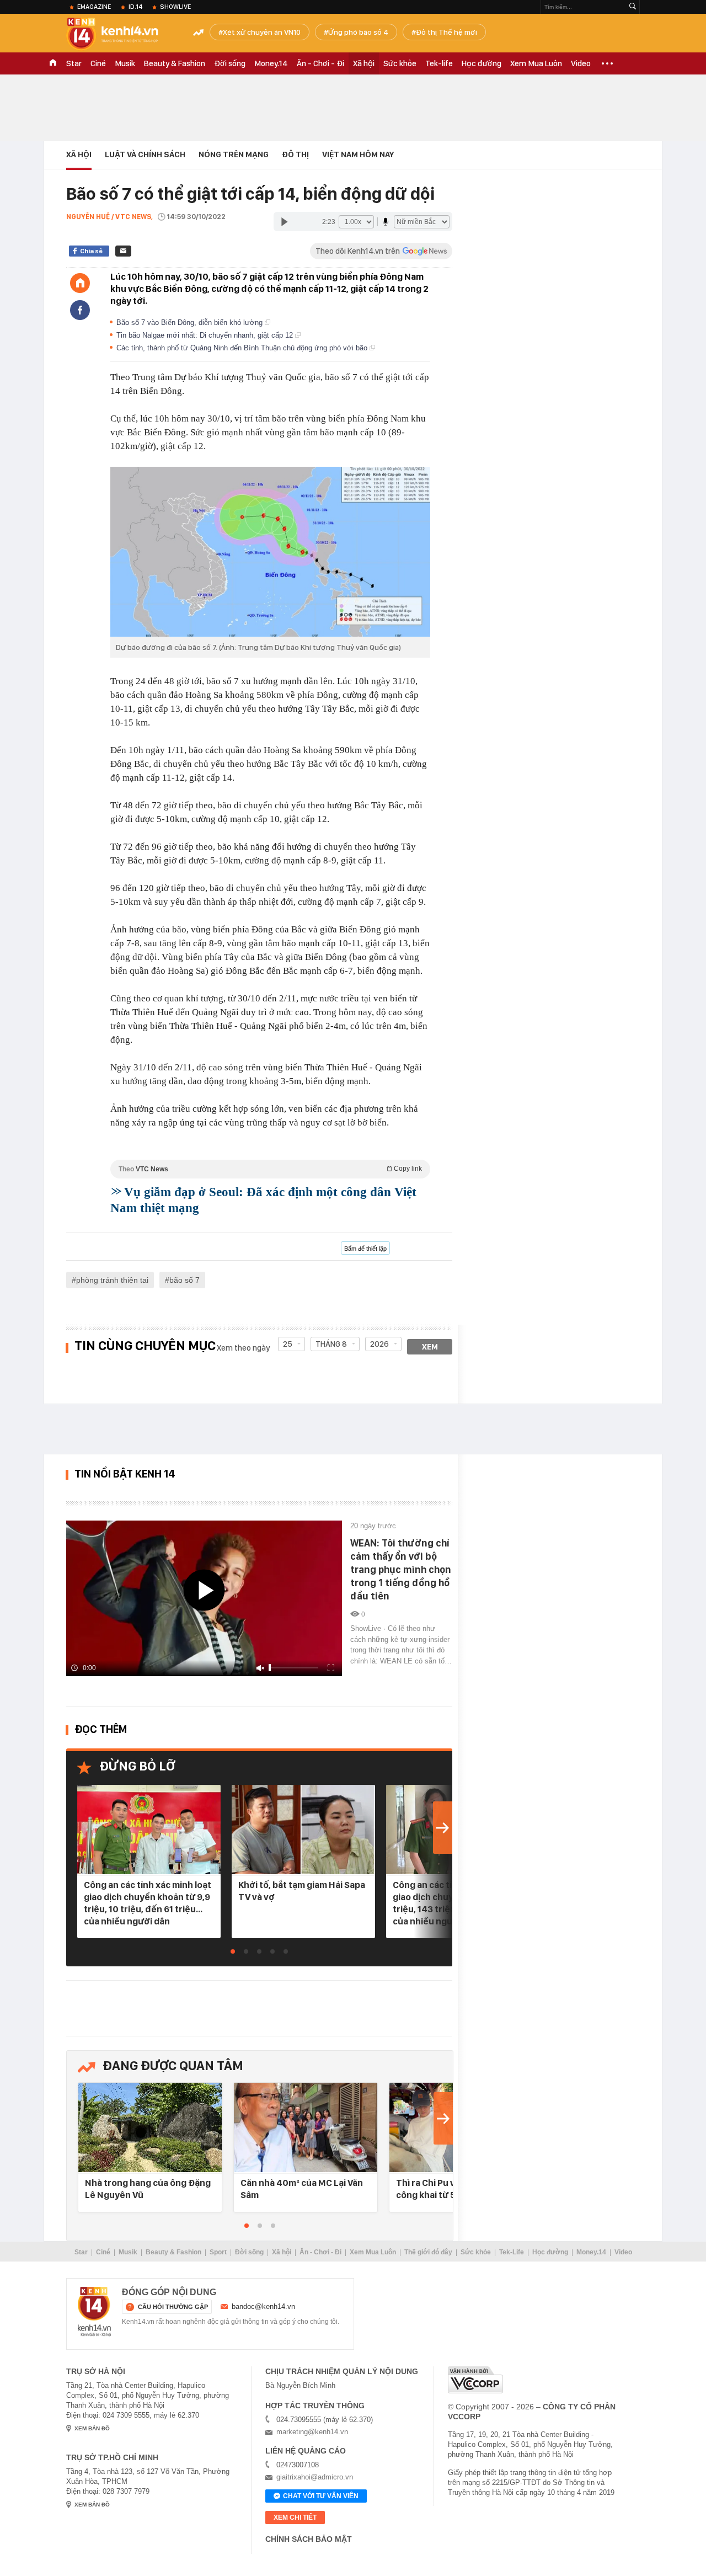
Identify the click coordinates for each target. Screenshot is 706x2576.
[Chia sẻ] (80, 310)
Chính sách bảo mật (309, 2539)
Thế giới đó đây (428, 2252)
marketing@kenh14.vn (312, 2432)
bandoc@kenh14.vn (263, 2306)
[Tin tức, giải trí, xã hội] (121, 34)
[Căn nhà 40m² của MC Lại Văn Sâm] (306, 2128)
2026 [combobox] (379, 1344)
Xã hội (364, 63)
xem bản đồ (92, 2428)
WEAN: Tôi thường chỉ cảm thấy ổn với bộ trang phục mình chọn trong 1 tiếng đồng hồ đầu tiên (401, 1569)
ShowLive (175, 7)
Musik (125, 63)
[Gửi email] (123, 251)
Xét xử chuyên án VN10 (262, 32)
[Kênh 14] (94, 2312)
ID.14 (135, 7)
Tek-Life (512, 2252)
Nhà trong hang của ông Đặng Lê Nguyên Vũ (148, 2189)
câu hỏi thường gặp (173, 2307)
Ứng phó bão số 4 (358, 32)
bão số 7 (184, 1280)
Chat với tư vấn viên (321, 2496)
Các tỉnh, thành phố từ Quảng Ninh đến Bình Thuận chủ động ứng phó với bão (243, 348)
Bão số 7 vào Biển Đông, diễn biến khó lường (191, 322)
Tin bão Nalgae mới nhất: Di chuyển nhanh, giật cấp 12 (206, 335)
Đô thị (295, 154)
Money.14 (271, 63)
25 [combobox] (288, 1344)
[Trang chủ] (80, 283)
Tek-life (439, 63)
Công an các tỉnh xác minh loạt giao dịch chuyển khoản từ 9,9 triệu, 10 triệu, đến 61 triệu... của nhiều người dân (148, 1903)
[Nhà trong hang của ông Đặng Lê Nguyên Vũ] (150, 2128)
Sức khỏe (400, 63)
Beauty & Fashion (175, 63)
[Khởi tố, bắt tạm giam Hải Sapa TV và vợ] (303, 1830)
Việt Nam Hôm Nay (358, 154)
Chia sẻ (91, 251)
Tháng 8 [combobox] (331, 1344)
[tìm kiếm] (633, 7)
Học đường (482, 63)
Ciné (98, 63)
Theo (270, 1169)
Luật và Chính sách (145, 154)
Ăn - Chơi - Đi (320, 63)
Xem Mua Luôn (536, 63)
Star (74, 63)
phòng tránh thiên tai (112, 1280)
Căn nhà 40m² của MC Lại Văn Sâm (302, 2189)
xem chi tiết (295, 2518)
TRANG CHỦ (53, 63)
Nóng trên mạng (234, 154)
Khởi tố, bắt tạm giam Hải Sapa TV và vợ (302, 1891)
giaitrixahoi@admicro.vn (315, 2477)
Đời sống (230, 63)
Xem (430, 1347)
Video (581, 63)
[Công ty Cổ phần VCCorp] (475, 2380)
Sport (218, 2252)
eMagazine (94, 7)
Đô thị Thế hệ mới (446, 32)
